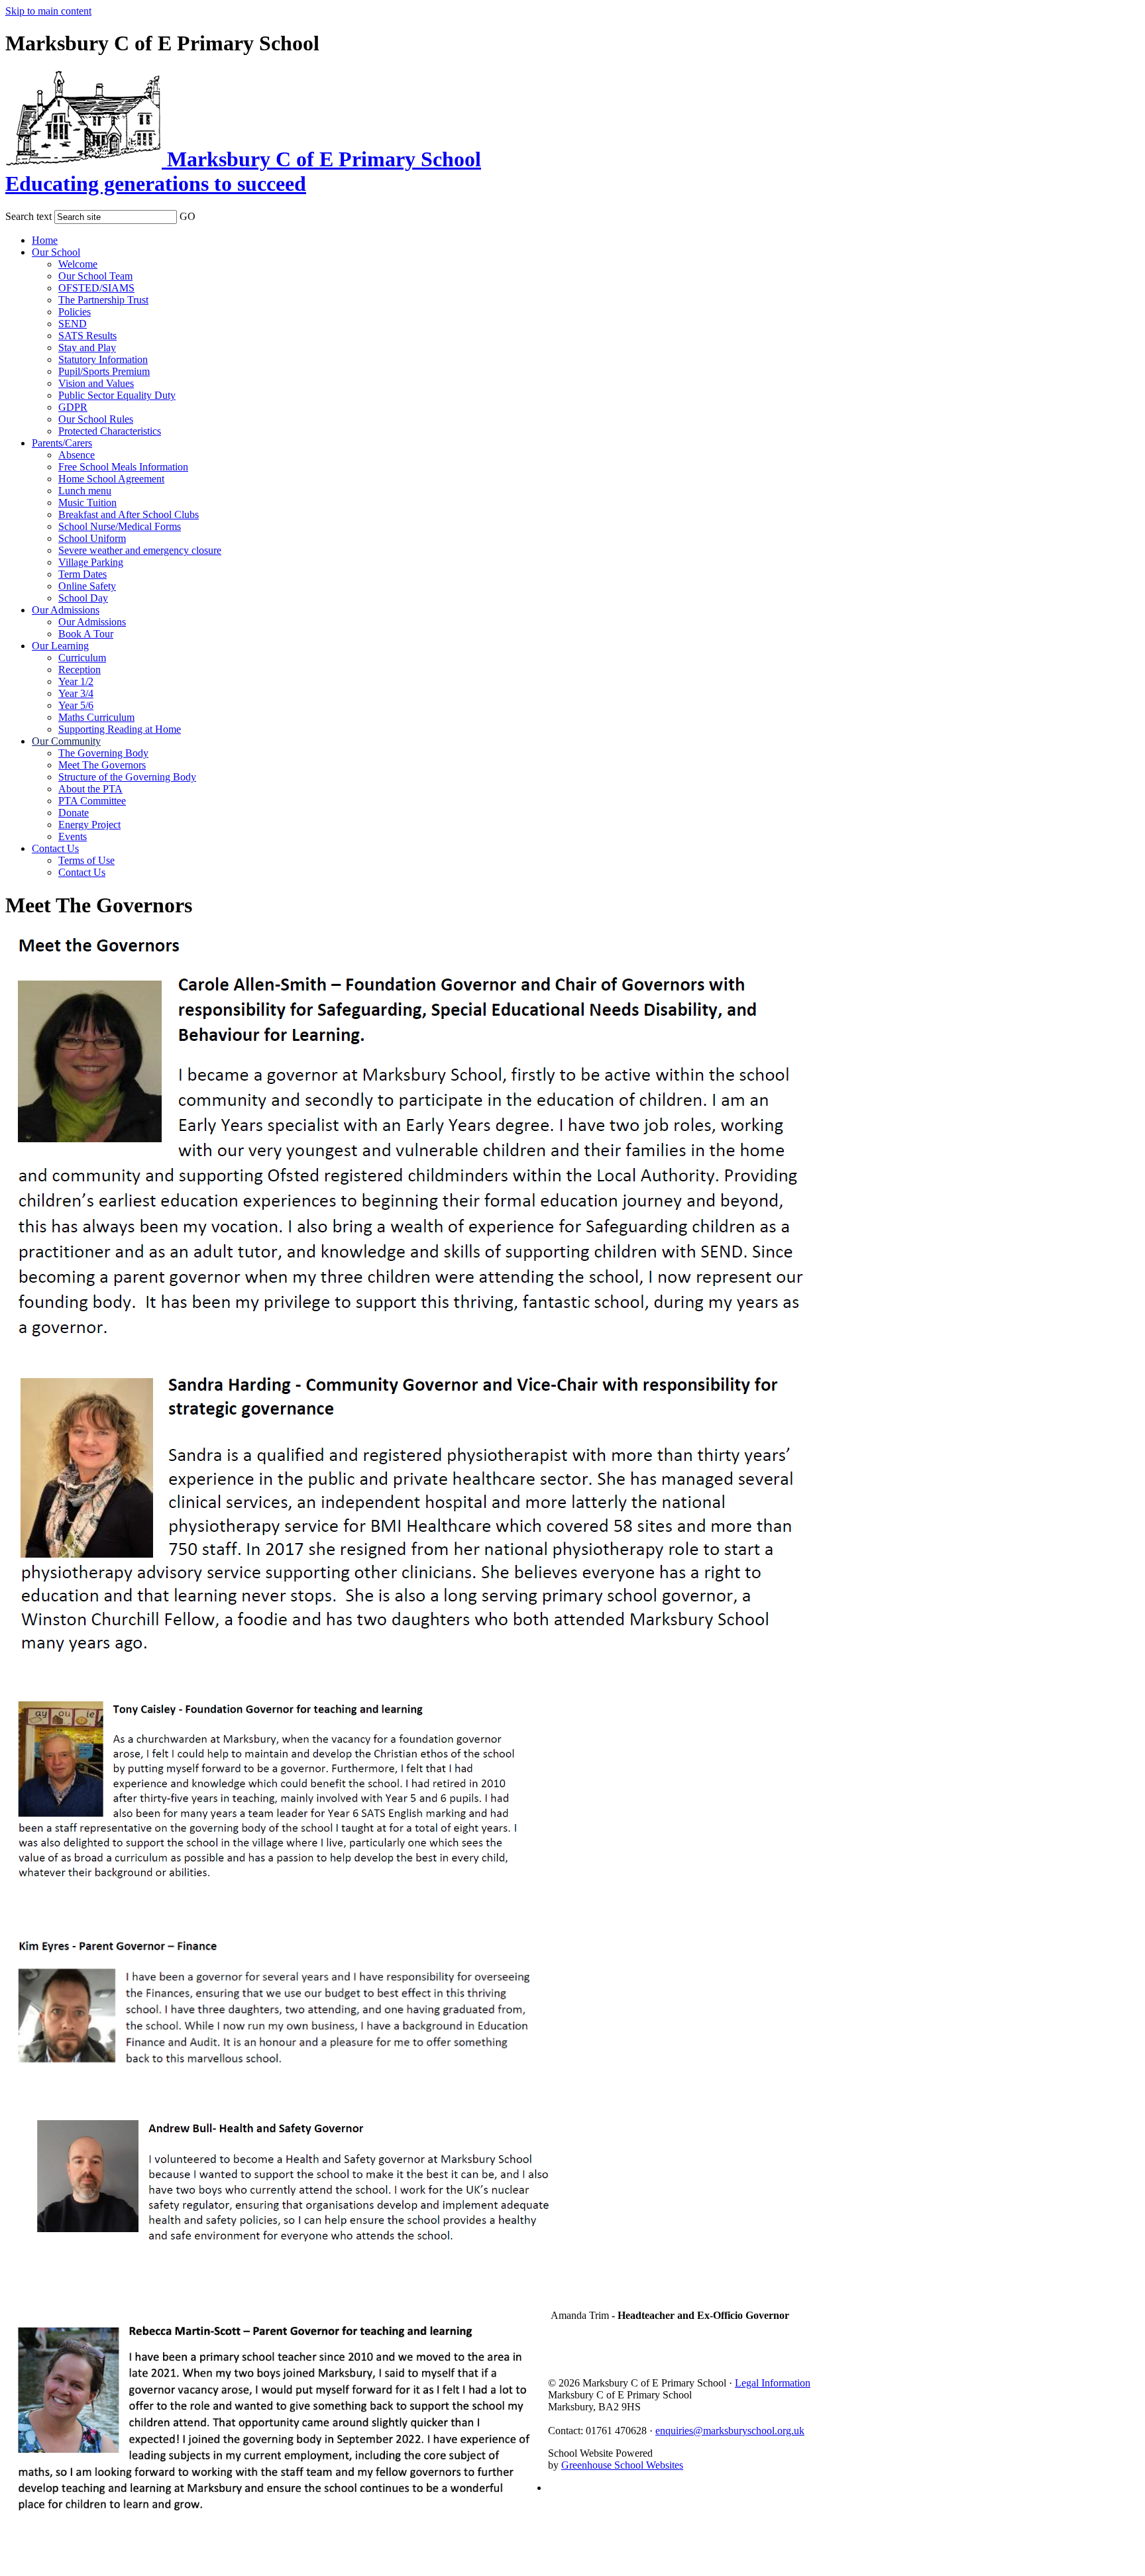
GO (188, 216)
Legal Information (773, 2383)
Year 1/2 (76, 681)
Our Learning (60, 646)
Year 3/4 (76, 693)
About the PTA (90, 789)
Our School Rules (96, 419)
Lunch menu (85, 491)
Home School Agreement (111, 479)
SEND (73, 324)
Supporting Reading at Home (120, 729)
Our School (56, 252)
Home (45, 240)
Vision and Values (96, 383)
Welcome (78, 264)
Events (73, 836)
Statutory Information (103, 359)
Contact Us (55, 848)
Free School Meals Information (123, 467)
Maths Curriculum (96, 717)
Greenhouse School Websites (622, 2465)
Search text (28, 216)
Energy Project (89, 825)
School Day (83, 598)
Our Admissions (66, 610)
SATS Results (87, 336)
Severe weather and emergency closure (140, 550)
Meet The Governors (102, 765)
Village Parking (91, 562)
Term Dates (82, 574)
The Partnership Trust (103, 300)
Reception (80, 670)
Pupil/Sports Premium (104, 371)
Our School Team (95, 276)
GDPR (73, 407)
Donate (74, 813)
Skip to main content (48, 11)
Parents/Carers (62, 443)
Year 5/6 (76, 705)
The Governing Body (103, 753)
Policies (75, 312)
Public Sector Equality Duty (117, 395)
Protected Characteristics (110, 431)
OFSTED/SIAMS (96, 288)
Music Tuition (87, 503)
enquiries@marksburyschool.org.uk (730, 2431)
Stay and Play (87, 348)
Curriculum (82, 658)
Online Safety (87, 586)
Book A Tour (86, 634)
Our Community (66, 741)
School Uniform (92, 538)
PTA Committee (92, 801)
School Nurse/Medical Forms (120, 526)
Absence (77, 455)
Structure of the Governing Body (127, 777)
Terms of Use (86, 860)
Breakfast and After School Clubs (129, 514)
